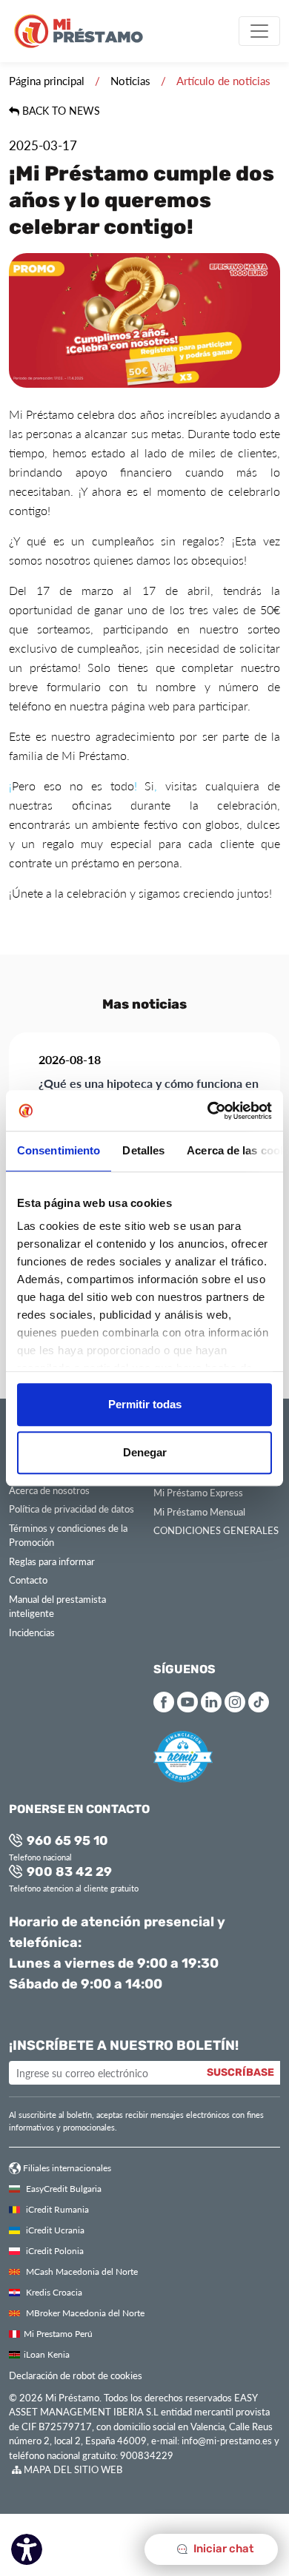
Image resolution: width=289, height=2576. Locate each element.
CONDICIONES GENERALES (216, 1530)
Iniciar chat (222, 2549)
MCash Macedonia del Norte (81, 2271)
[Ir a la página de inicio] (84, 31)
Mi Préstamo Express (198, 1492)
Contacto (28, 1580)
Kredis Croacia (53, 2292)
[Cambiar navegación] (259, 31)
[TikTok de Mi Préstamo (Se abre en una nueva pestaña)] (259, 1702)
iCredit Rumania (56, 2209)
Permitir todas (145, 1404)
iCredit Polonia (54, 2250)
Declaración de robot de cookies (76, 2375)
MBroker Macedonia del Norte (84, 2313)
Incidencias (32, 1632)
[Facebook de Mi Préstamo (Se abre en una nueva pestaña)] (164, 1702)
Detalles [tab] (143, 1150)
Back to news (60, 111)
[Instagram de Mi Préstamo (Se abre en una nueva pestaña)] (235, 1702)
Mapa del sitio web (72, 2469)
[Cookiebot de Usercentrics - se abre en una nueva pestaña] (208, 1111)
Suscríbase (240, 2073)
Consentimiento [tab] (59, 1150)
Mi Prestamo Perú (58, 2333)
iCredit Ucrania (54, 2230)
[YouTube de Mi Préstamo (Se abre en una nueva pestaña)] (187, 1702)
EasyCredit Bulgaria (63, 2188)
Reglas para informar (52, 1561)
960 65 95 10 (66, 1842)
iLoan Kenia (47, 2354)
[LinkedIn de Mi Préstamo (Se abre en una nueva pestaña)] (211, 1702)
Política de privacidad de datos (72, 1509)
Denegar (145, 1452)
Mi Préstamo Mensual (199, 1511)
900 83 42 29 (68, 1873)
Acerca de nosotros (49, 1490)
